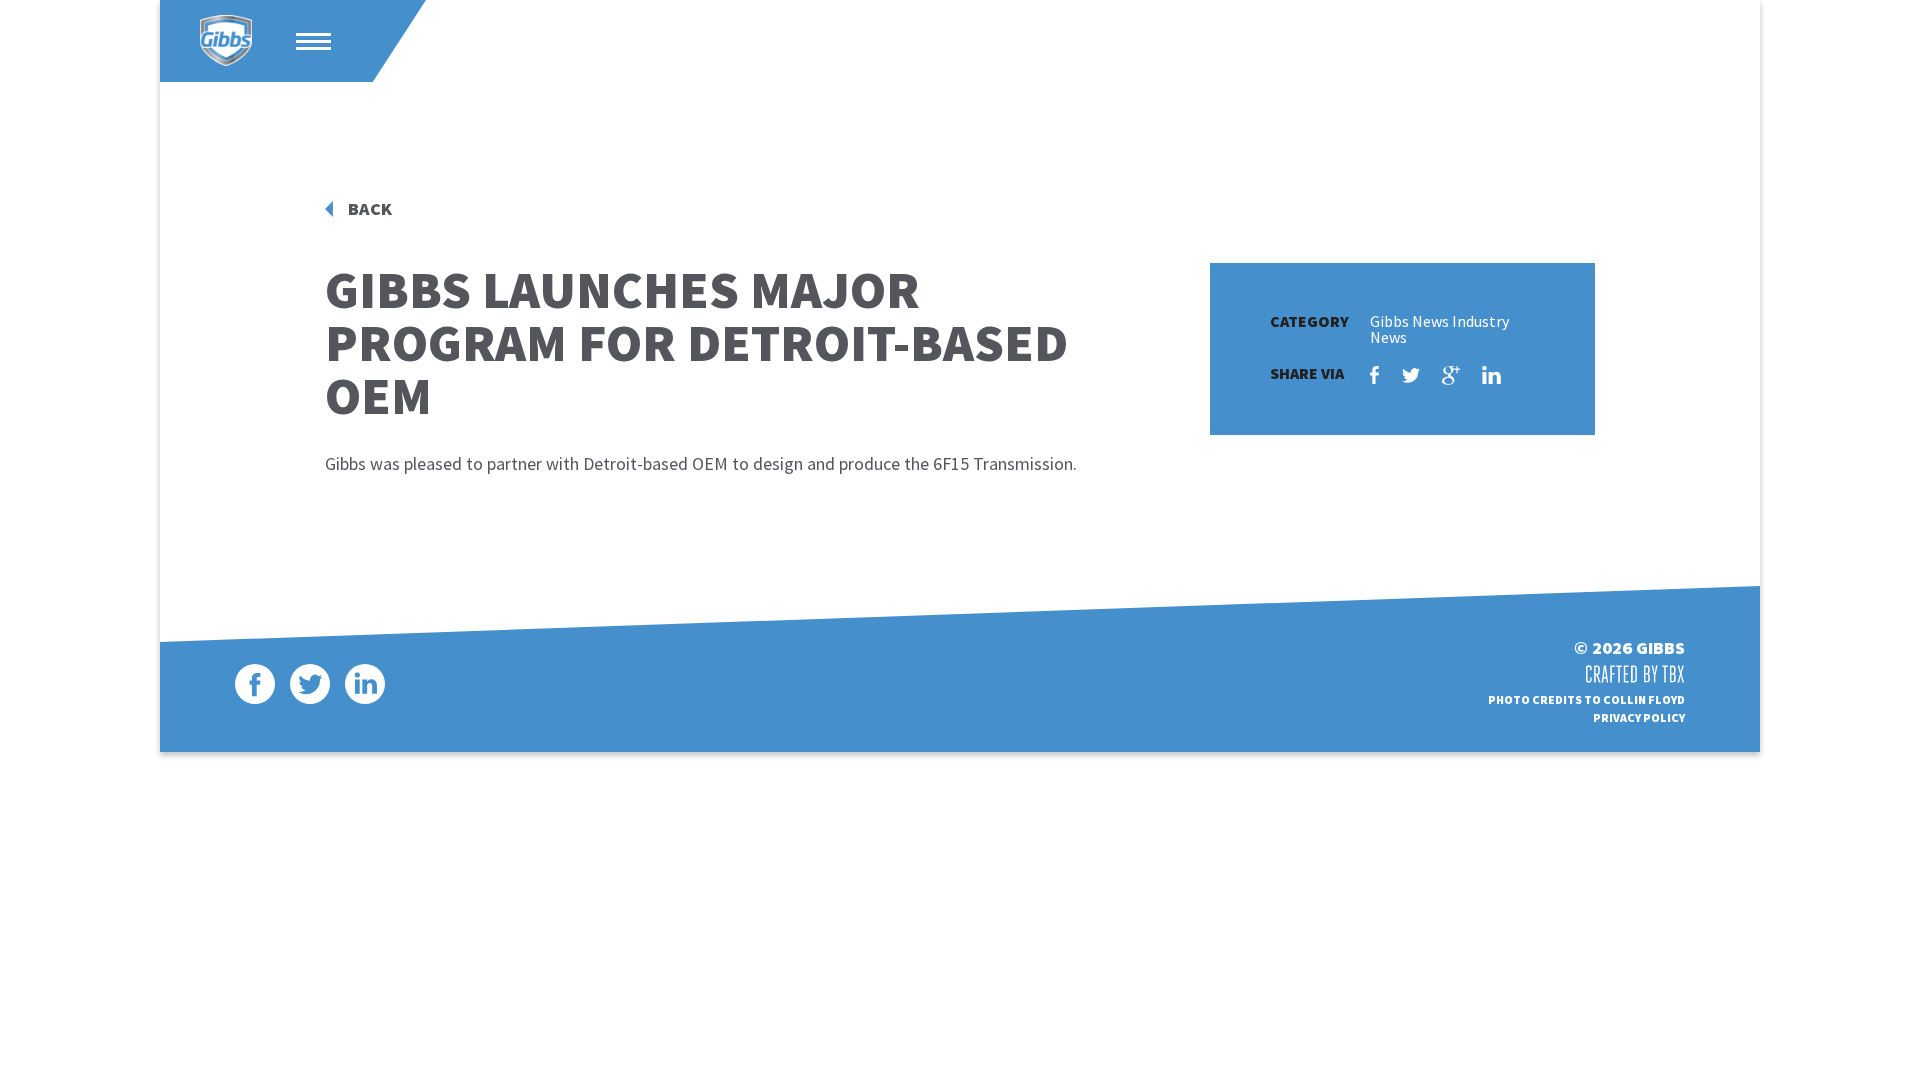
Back (370, 209)
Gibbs (226, 41)
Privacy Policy (1639, 717)
